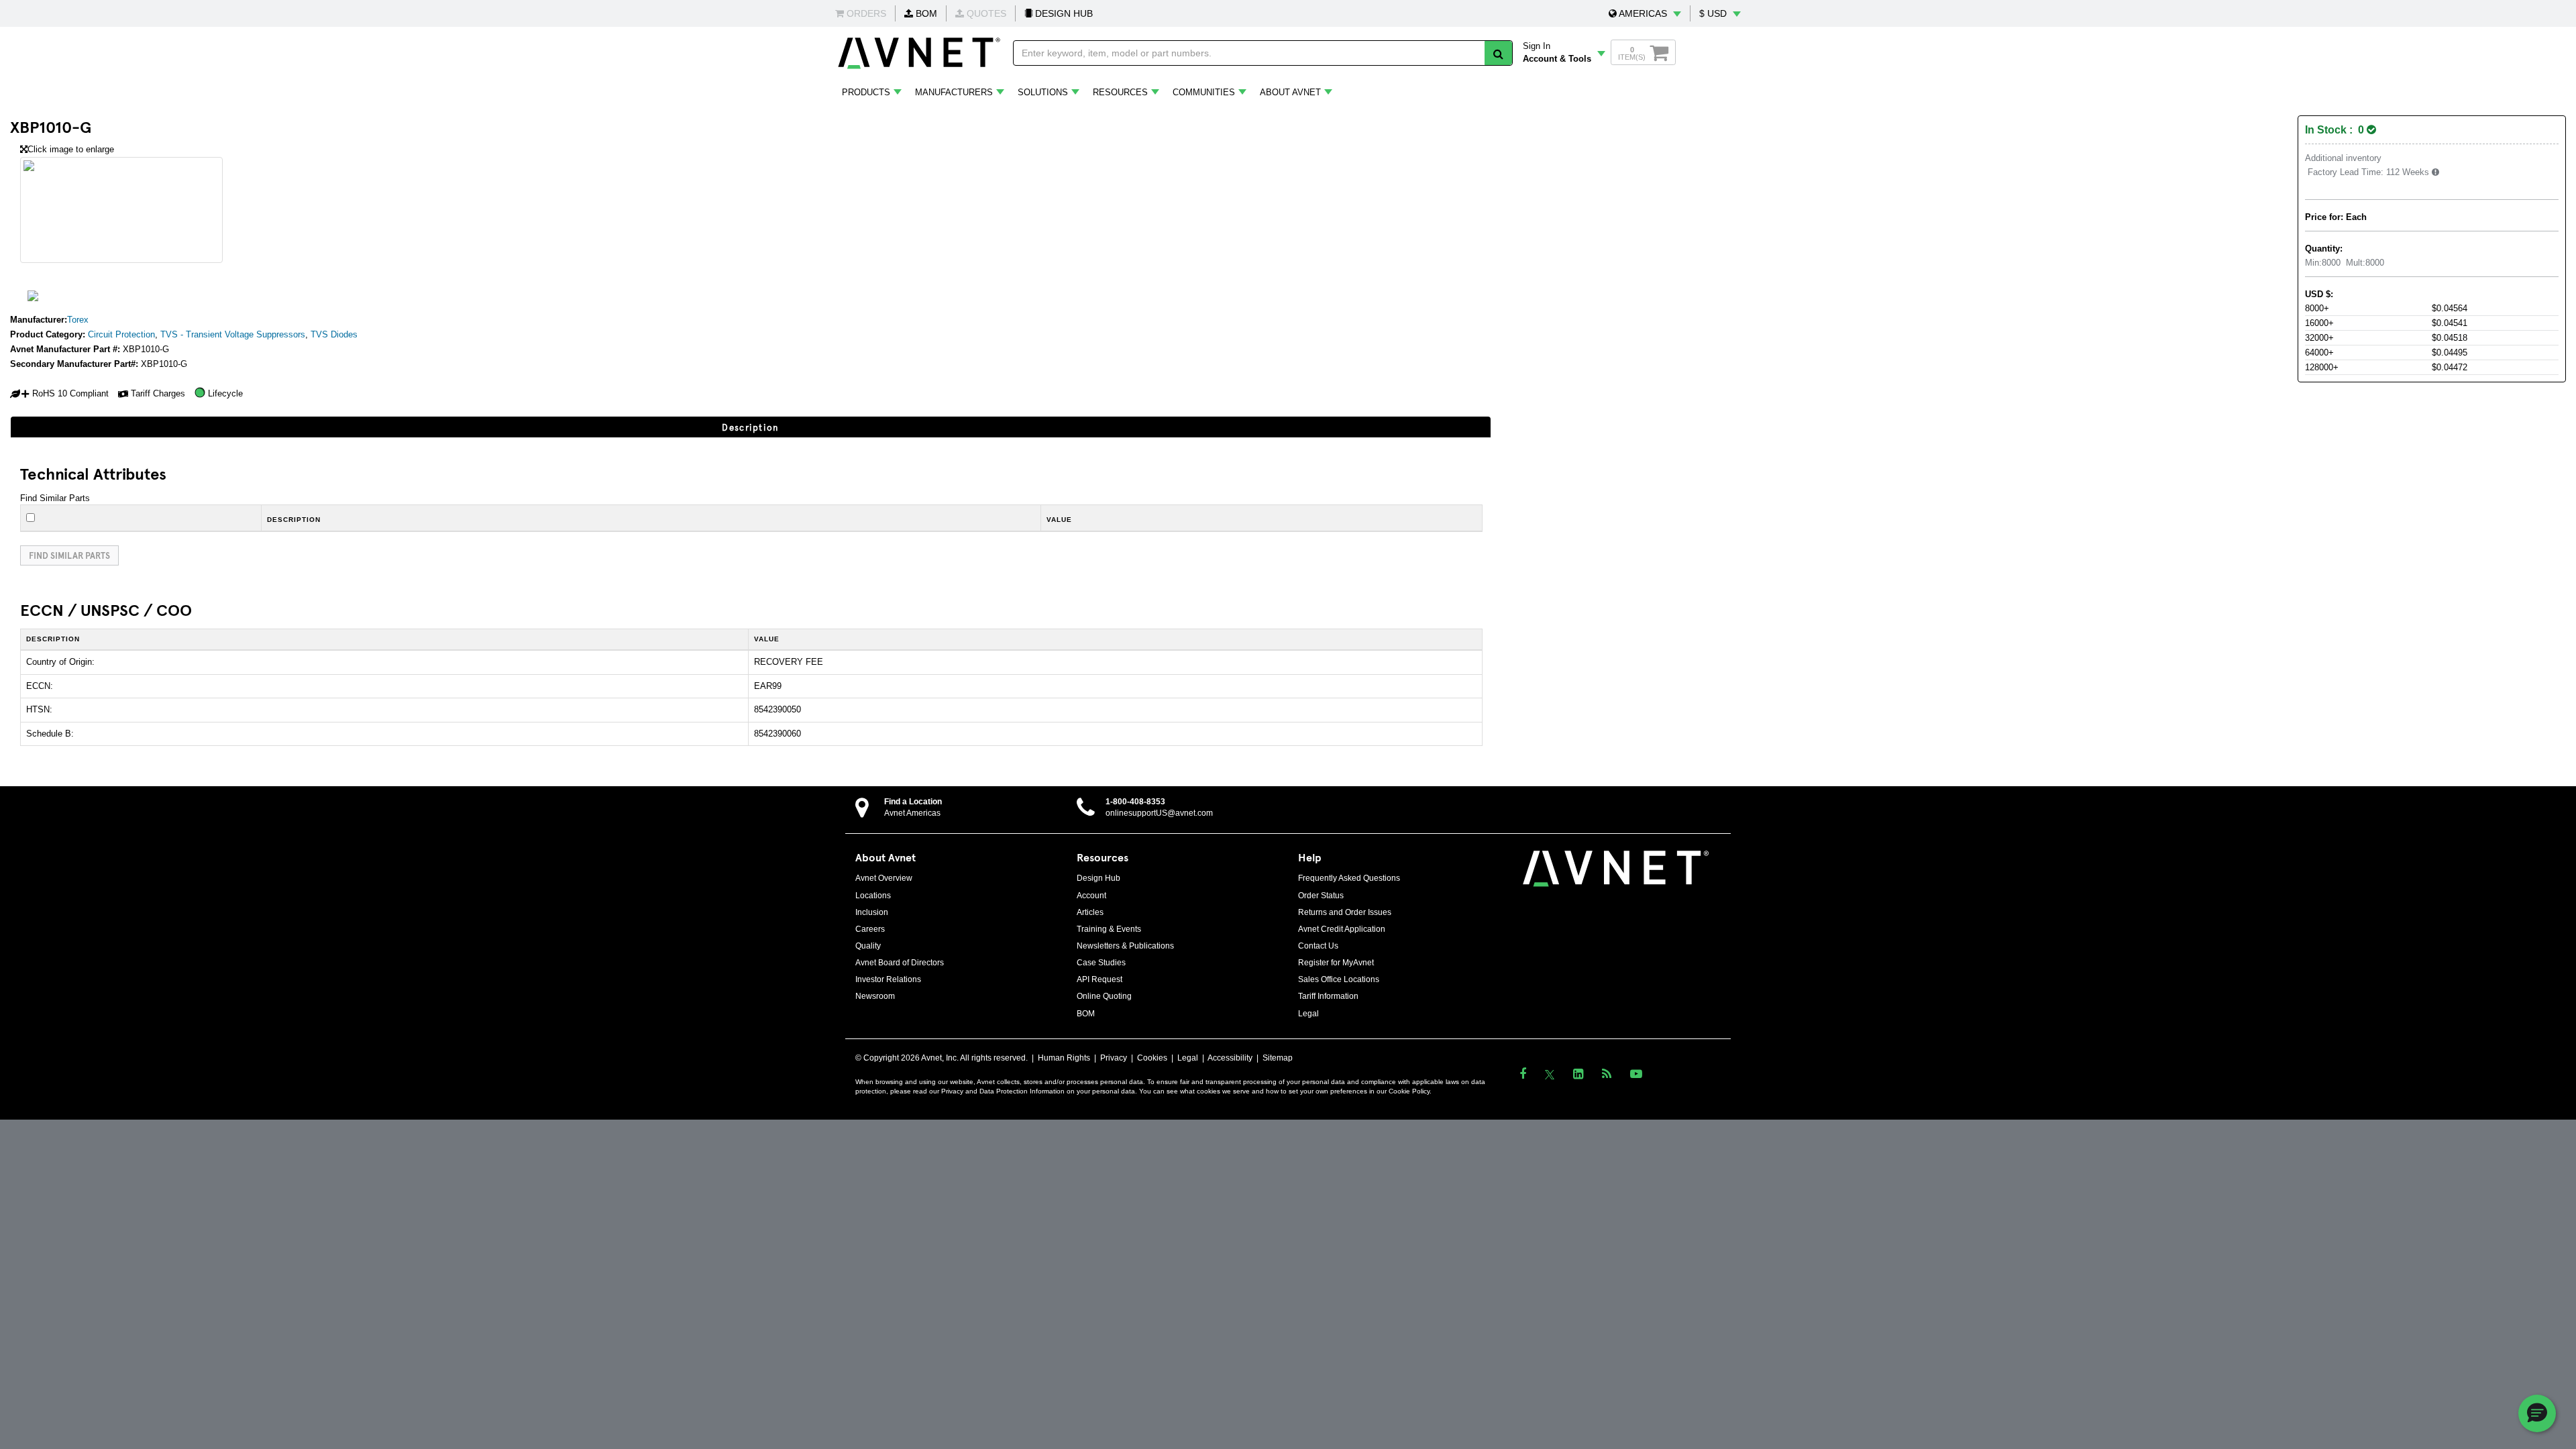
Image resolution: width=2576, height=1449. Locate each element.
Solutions (1043, 92)
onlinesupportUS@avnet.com (1159, 813)
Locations (873, 896)
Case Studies (1101, 963)
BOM (925, 13)
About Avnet (1290, 92)
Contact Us (1318, 946)
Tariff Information (1328, 996)
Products (866, 92)
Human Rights (1064, 1058)
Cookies (1152, 1058)
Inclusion (872, 912)
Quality (868, 946)
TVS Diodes (334, 334)
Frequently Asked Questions (1349, 878)
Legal (1308, 1014)
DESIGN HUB (1063, 13)
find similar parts (69, 555)
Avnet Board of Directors (900, 963)
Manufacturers (954, 92)
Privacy (1114, 1058)
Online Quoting (1104, 996)
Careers (870, 929)
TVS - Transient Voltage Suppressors (233, 334)
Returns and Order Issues (1345, 912)
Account (1091, 896)
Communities (1204, 92)
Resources (1120, 92)
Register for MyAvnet (1336, 963)
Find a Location (913, 802)
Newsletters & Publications (1125, 946)
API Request (1099, 979)
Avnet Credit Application (1342, 929)
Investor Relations (888, 979)
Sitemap (1278, 1058)
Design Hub (1098, 878)
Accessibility (1230, 1058)
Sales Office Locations (1339, 979)
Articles (1090, 912)
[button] (1645, 13)
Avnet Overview (884, 878)
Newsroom (875, 996)
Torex (78, 320)
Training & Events (1109, 929)
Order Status (1321, 896)
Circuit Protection (121, 334)
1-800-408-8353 (1135, 802)
